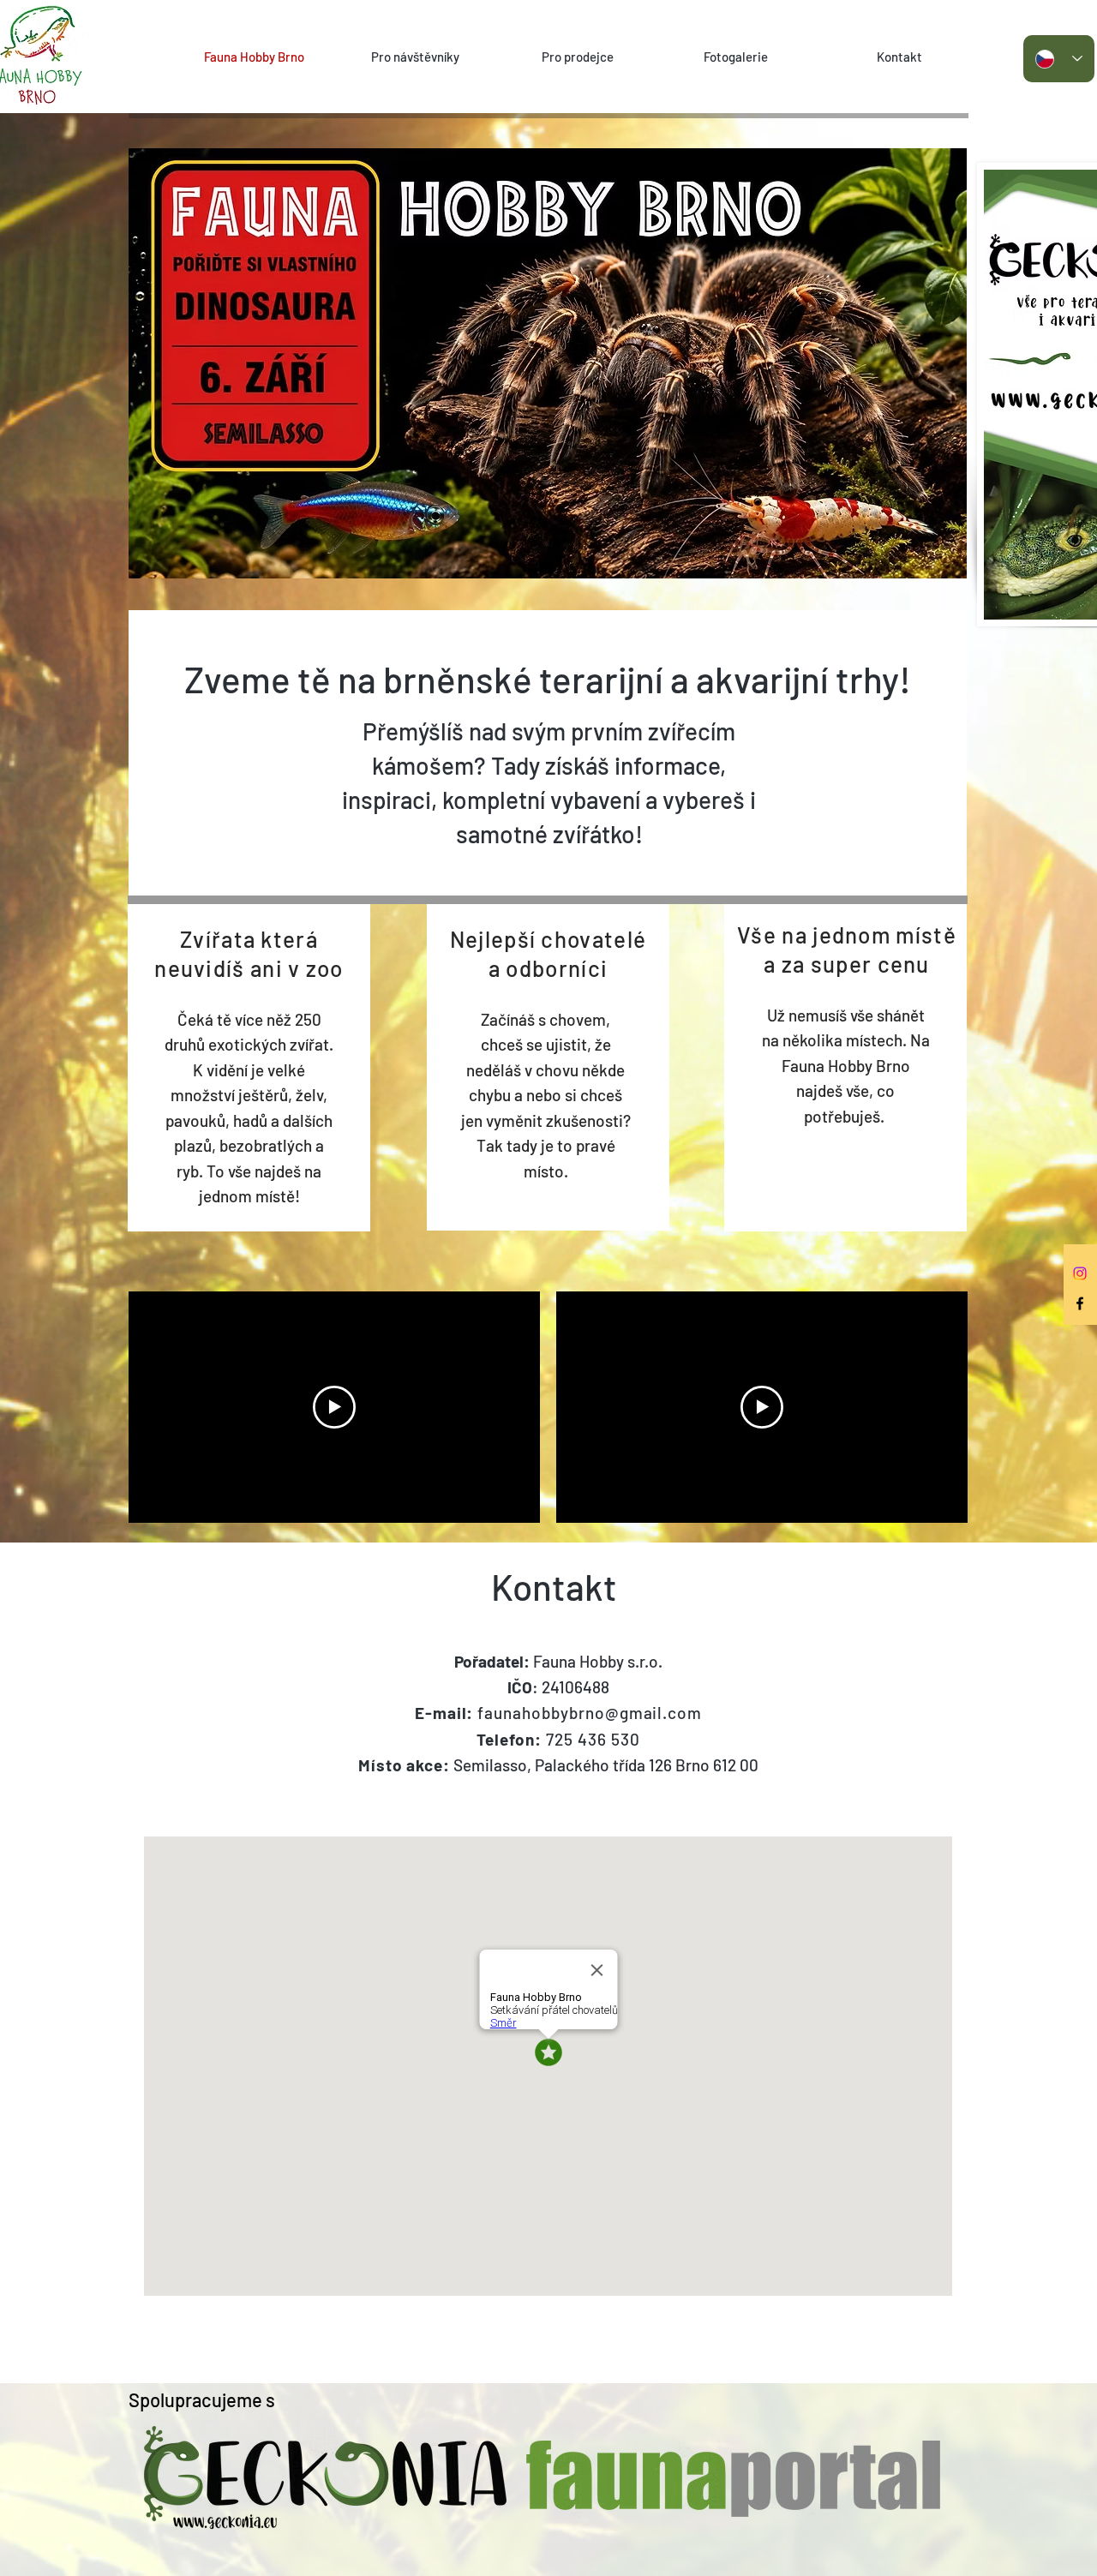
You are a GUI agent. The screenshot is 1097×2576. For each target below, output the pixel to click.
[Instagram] (1080, 1273)
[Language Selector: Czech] (1059, 59)
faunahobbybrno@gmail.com (590, 1713)
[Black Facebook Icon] (1080, 1303)
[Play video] (334, 1407)
